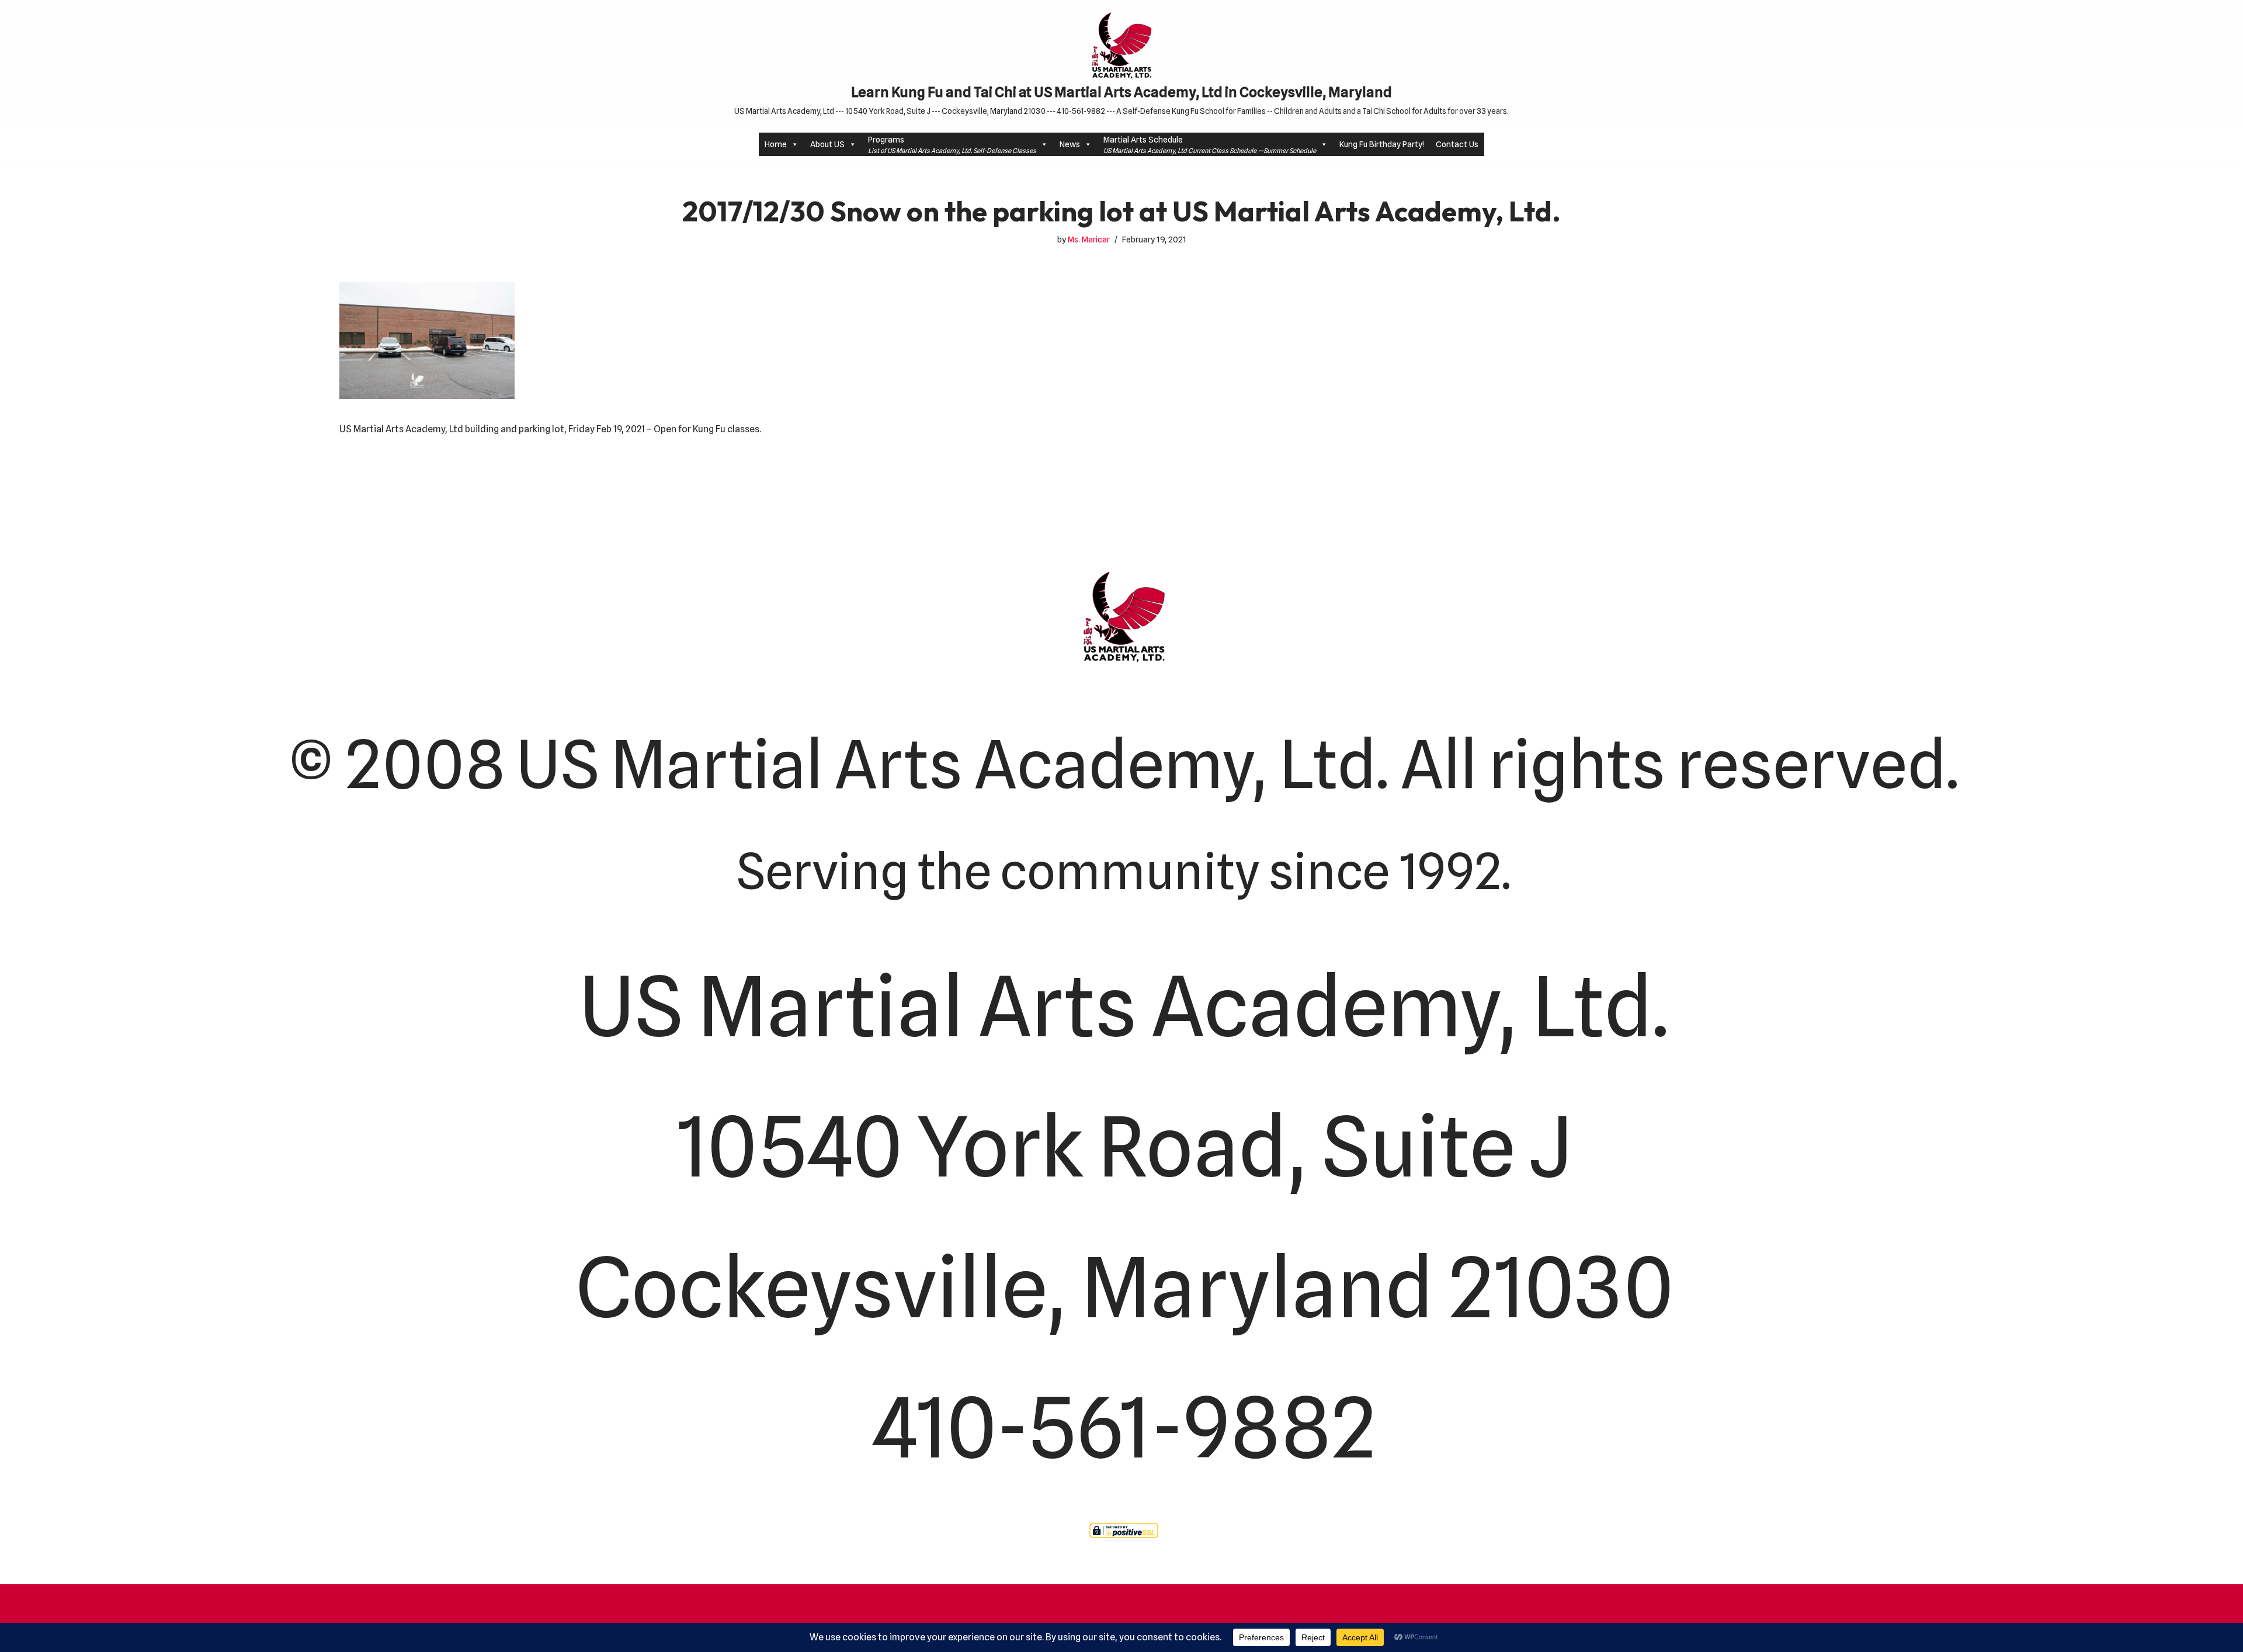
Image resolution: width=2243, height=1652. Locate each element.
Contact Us (1457, 144)
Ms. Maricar (1089, 239)
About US (827, 144)
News (1070, 144)
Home (776, 144)
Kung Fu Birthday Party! (1382, 144)
